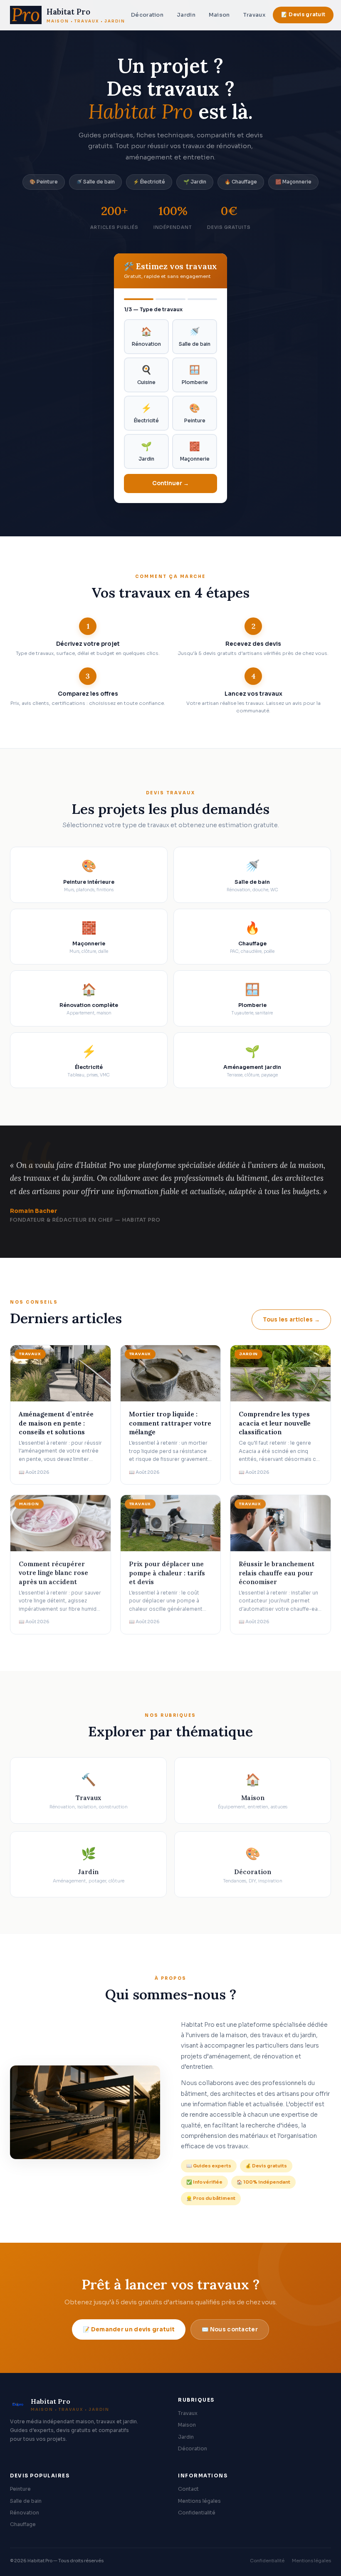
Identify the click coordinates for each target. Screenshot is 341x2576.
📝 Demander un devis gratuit (129, 2329)
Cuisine (146, 375)
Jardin (186, 15)
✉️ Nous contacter (230, 2329)
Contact (188, 2489)
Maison (219, 15)
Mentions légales (199, 2501)
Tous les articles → (291, 1320)
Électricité (146, 413)
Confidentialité (197, 2513)
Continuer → (170, 483)
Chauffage (23, 2524)
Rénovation (146, 337)
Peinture (195, 413)
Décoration (147, 15)
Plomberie (195, 375)
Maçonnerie (195, 451)
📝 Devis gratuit (303, 15)
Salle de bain (195, 337)
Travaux (254, 15)
